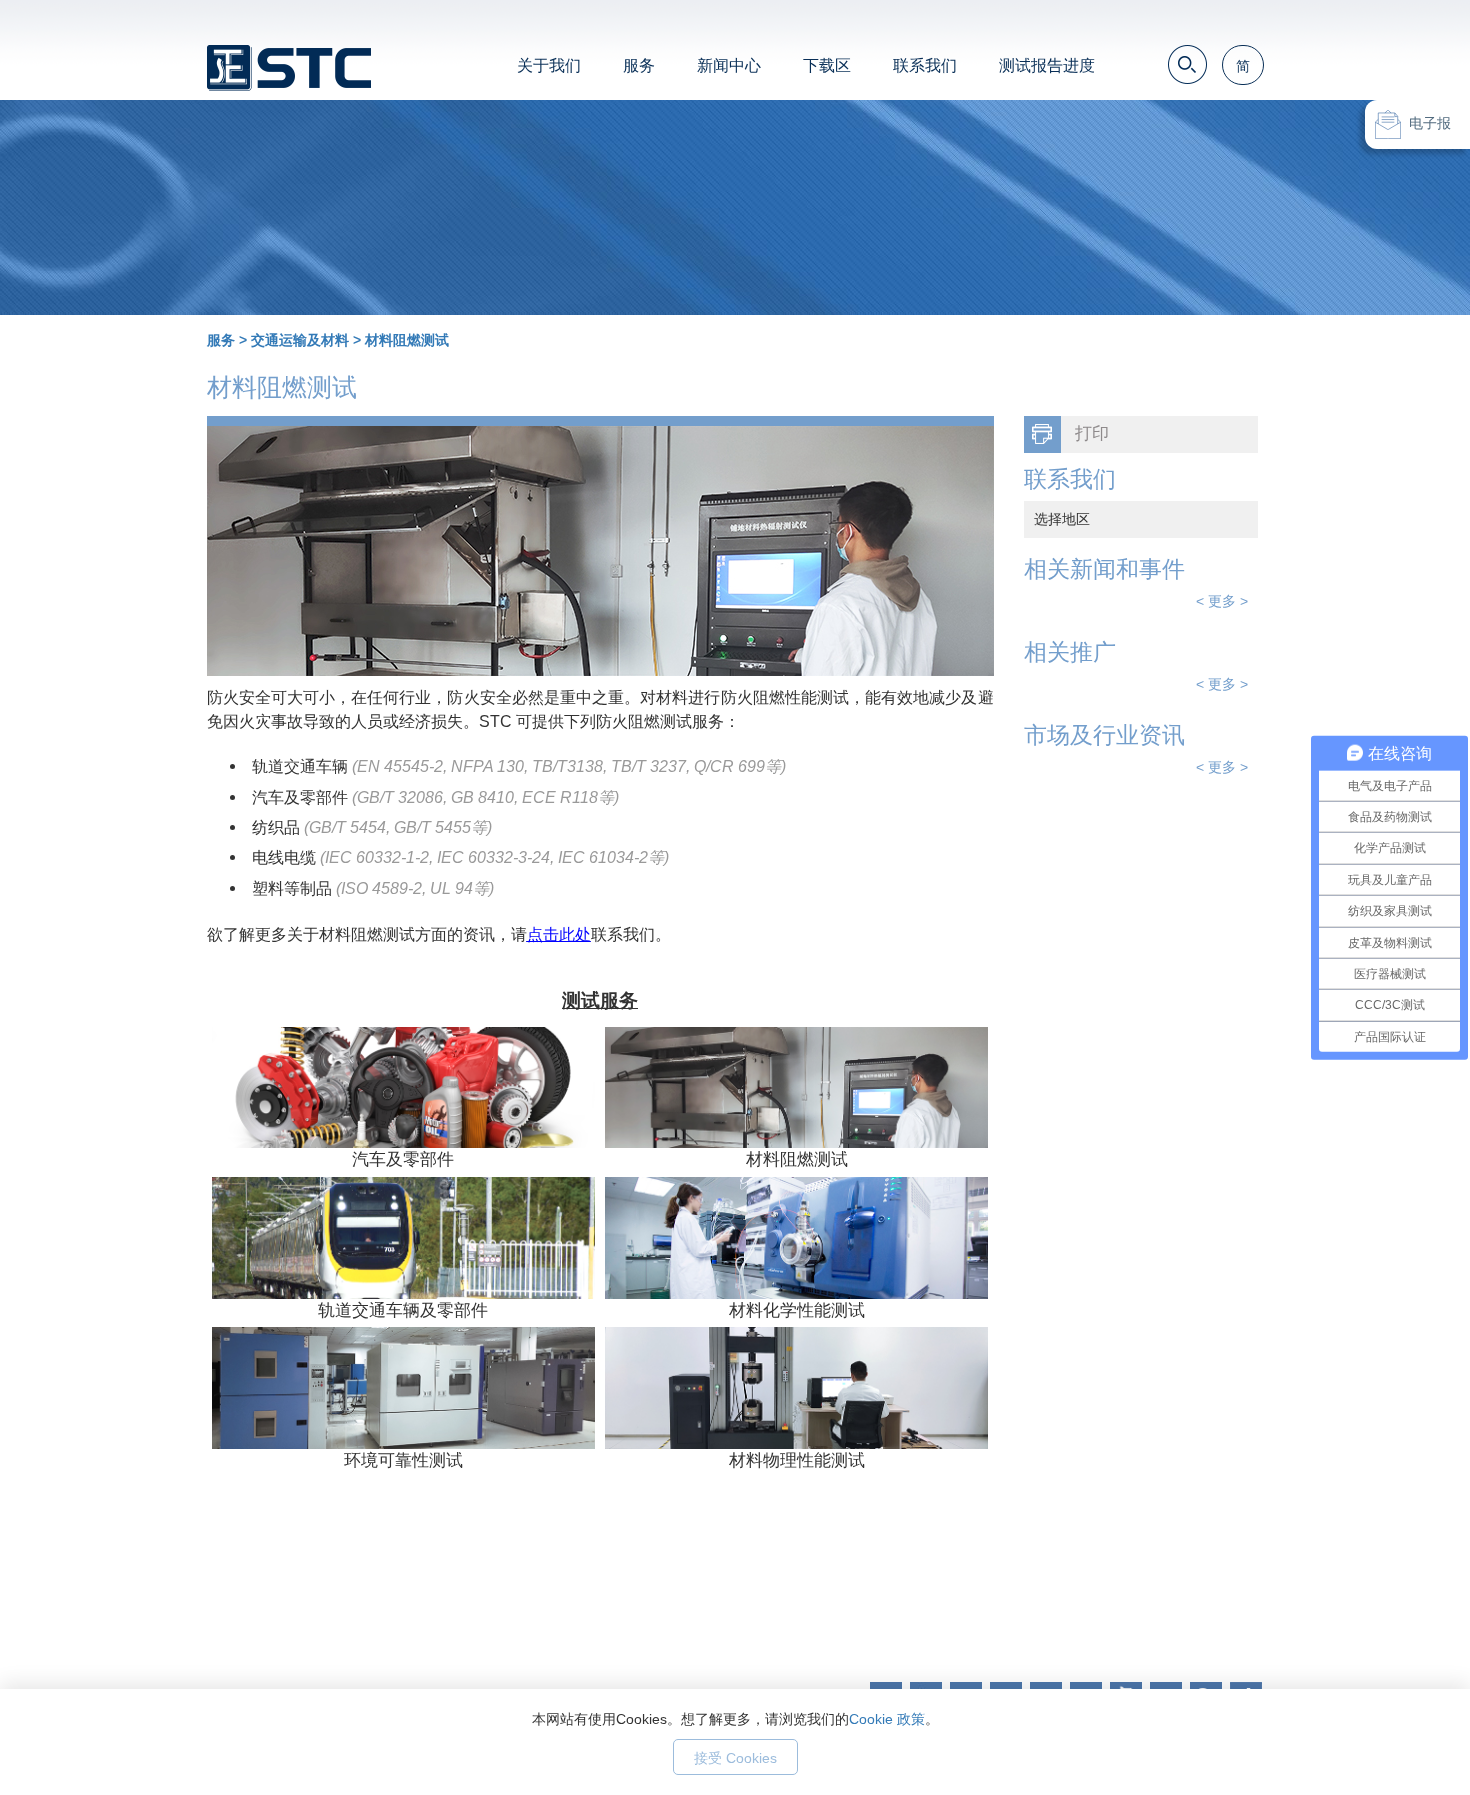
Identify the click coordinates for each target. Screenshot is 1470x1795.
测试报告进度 (1047, 65)
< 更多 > (1222, 601)
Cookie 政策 (887, 1719)
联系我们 (925, 65)
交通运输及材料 (300, 340)
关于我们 (549, 65)
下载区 (827, 65)
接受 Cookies (735, 1758)
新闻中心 (729, 65)
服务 (639, 65)
